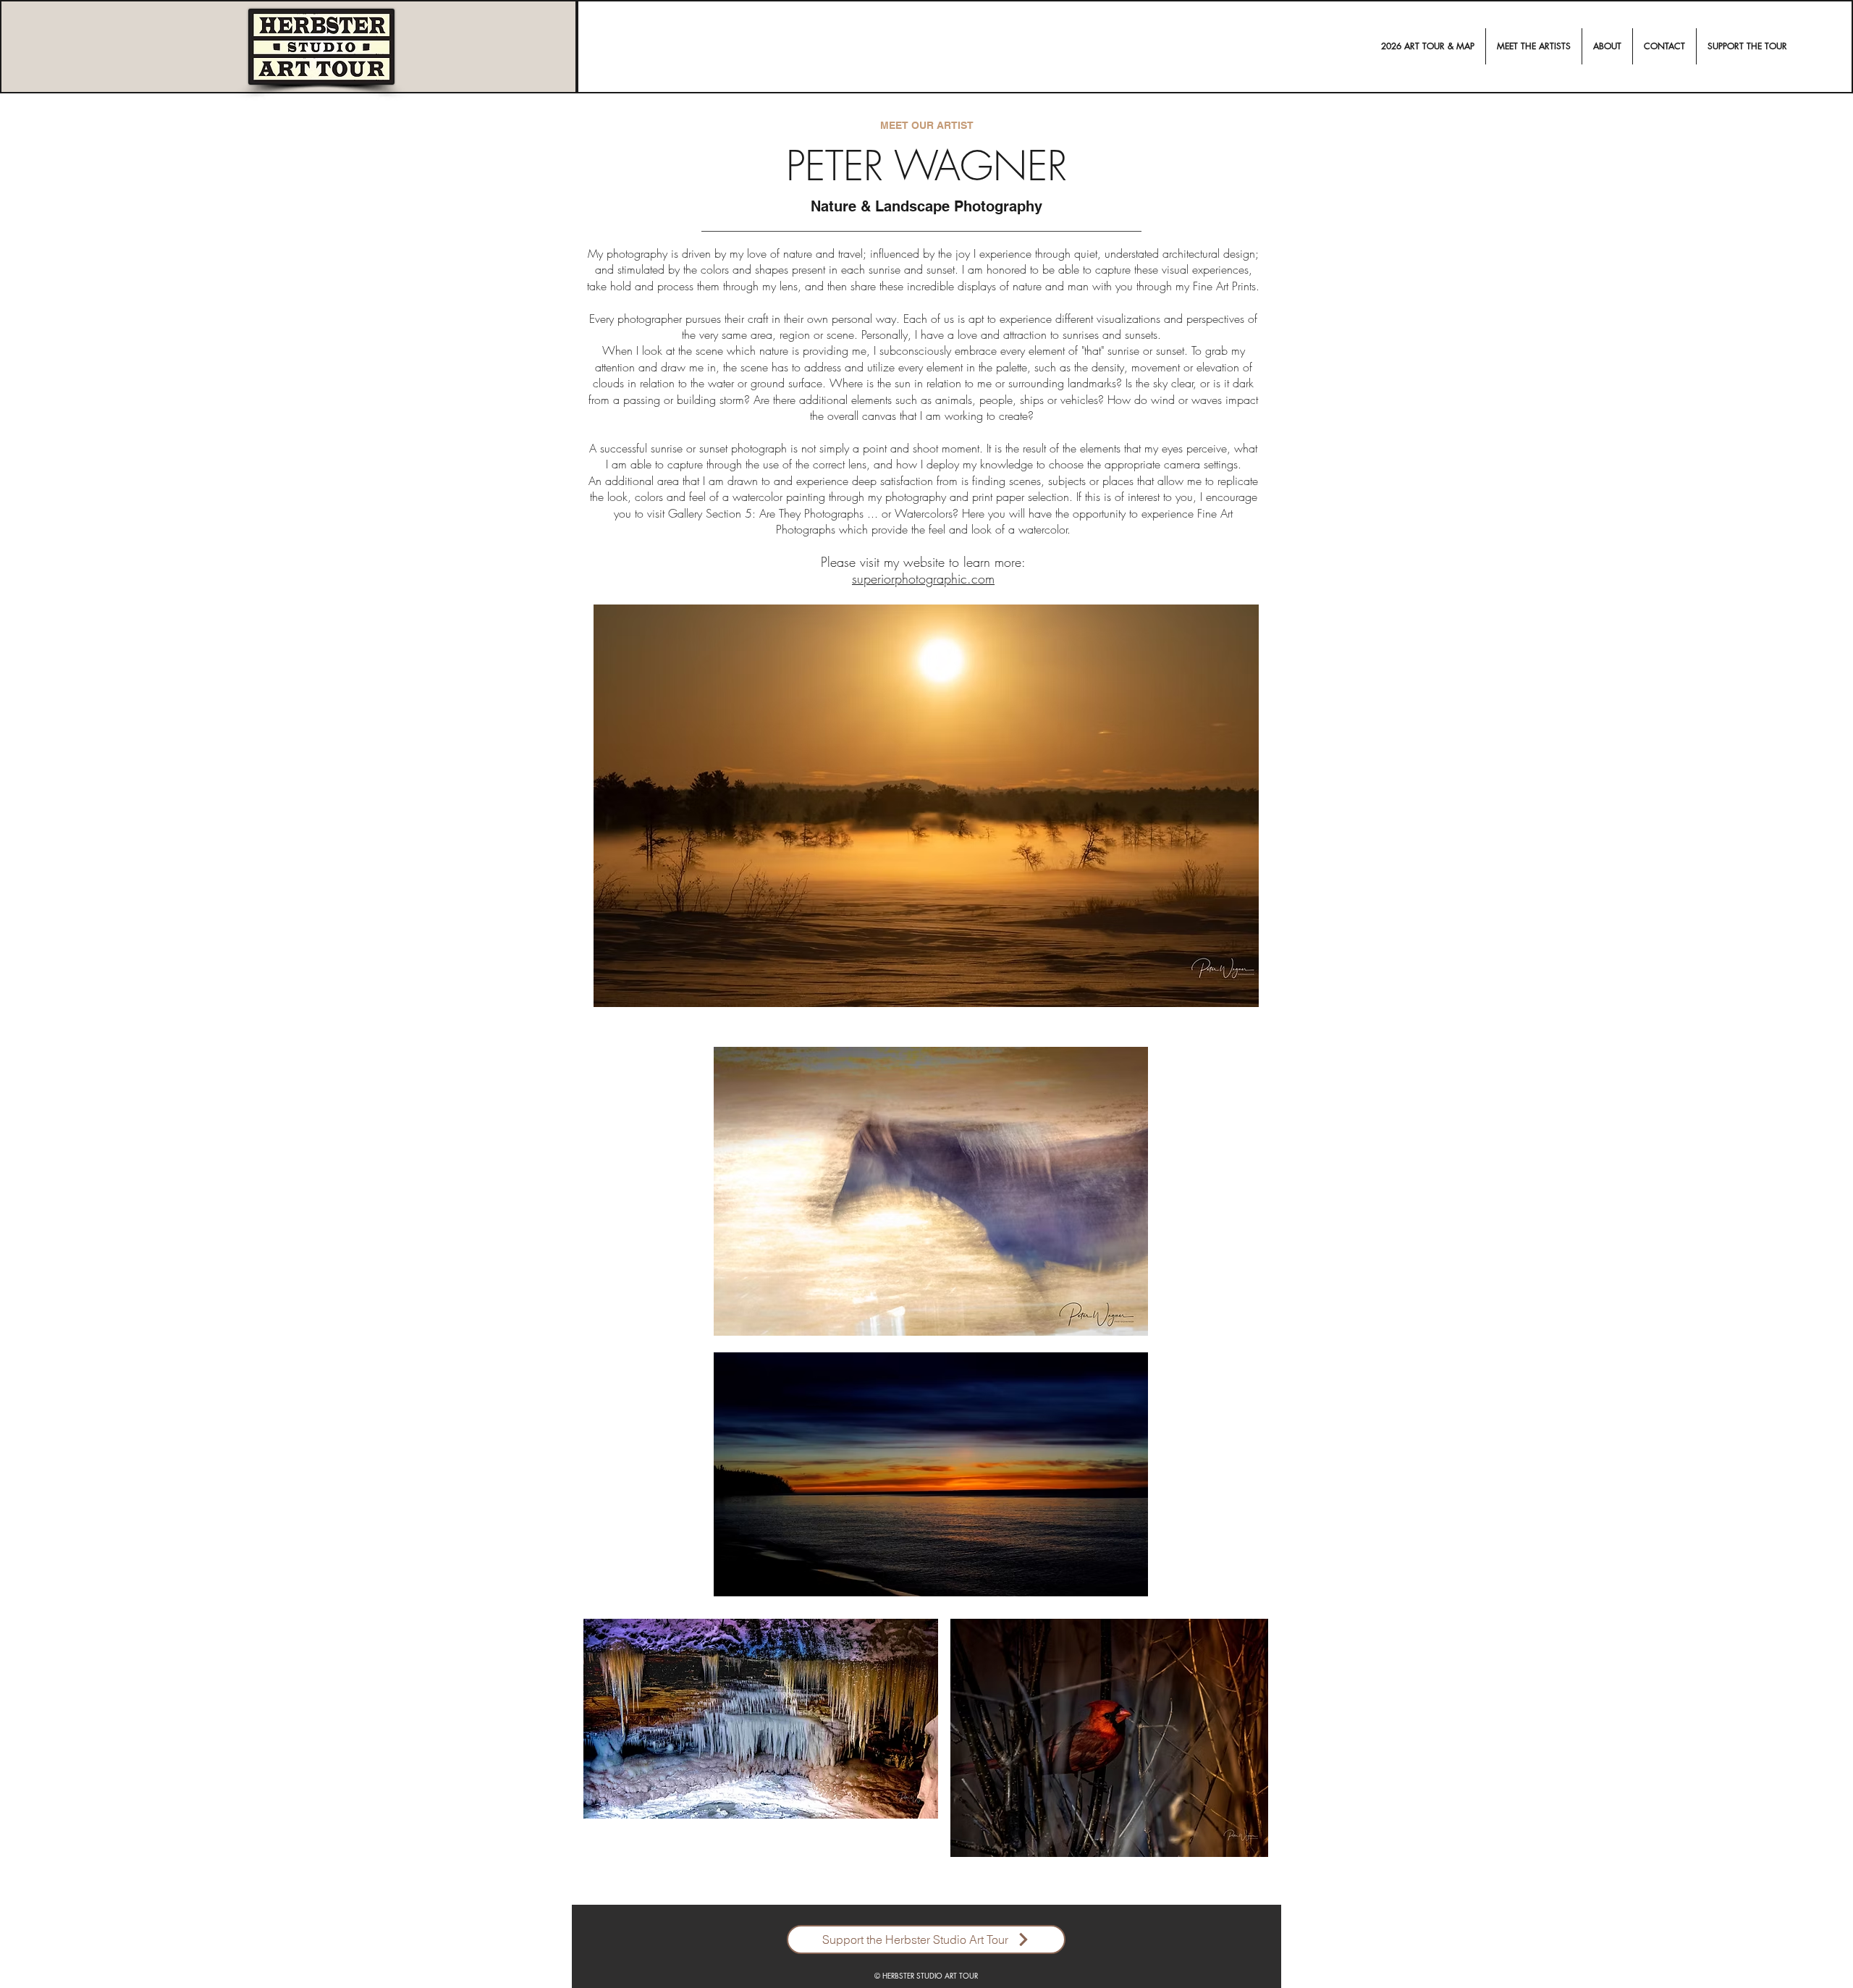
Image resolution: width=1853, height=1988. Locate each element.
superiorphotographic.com (923, 578)
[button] (1534, 46)
